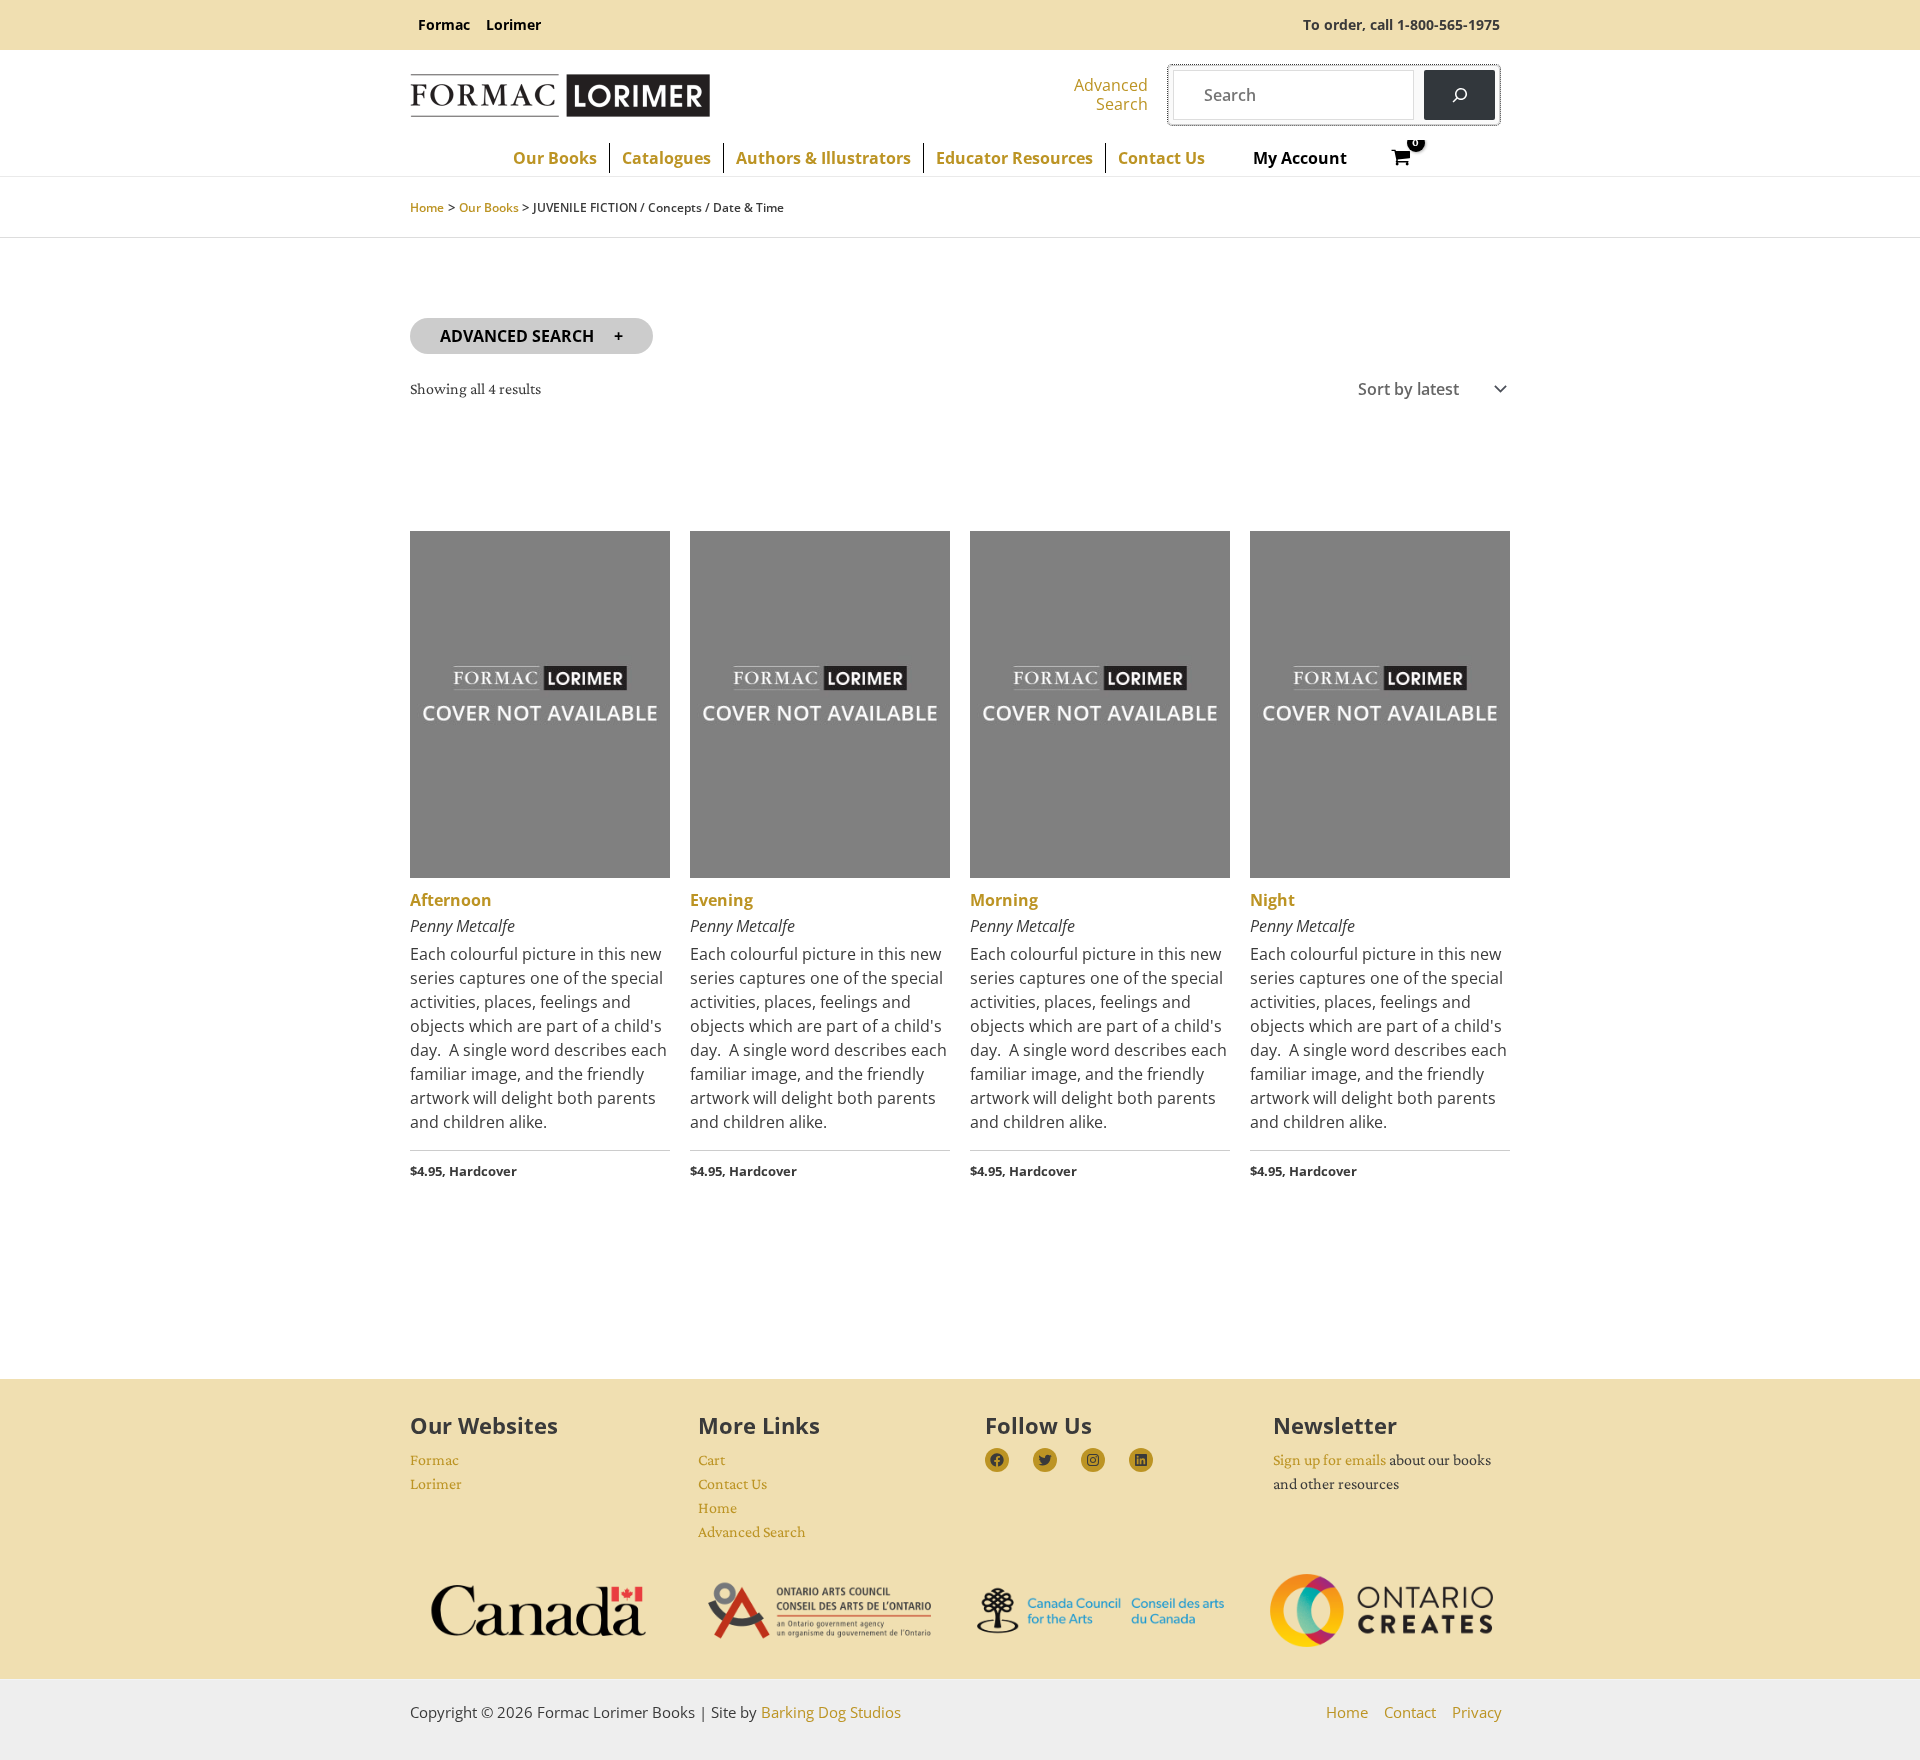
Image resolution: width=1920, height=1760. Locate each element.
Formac (434, 1459)
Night (1272, 900)
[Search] (1459, 94)
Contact (1410, 1712)
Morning (1004, 900)
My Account (1300, 158)
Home (717, 1507)
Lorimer (436, 1483)
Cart (711, 1459)
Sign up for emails (1329, 1459)
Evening (721, 900)
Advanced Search (517, 336)
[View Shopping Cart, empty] (1401, 158)
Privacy (1477, 1712)
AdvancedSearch (1111, 94)
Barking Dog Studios (831, 1712)
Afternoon (451, 900)
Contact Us (732, 1483)
